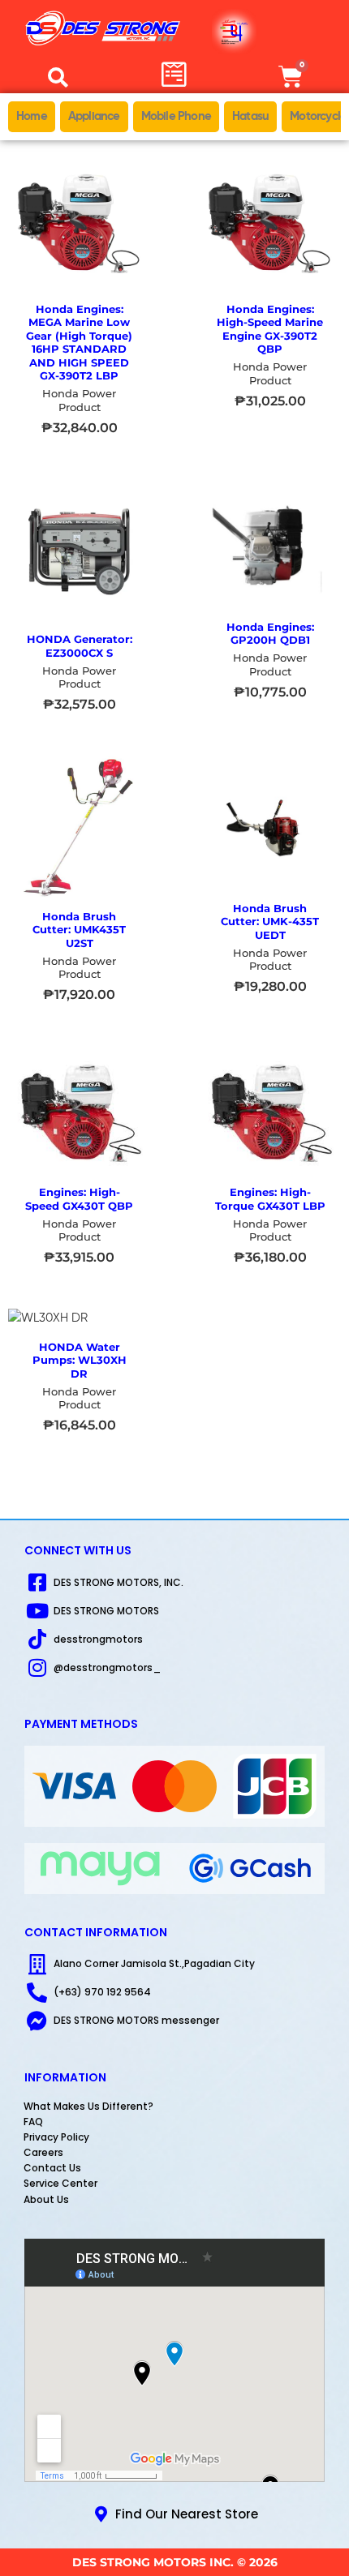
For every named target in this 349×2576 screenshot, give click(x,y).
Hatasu (250, 116)
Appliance (94, 116)
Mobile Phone (176, 116)
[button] (58, 77)
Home (32, 116)
